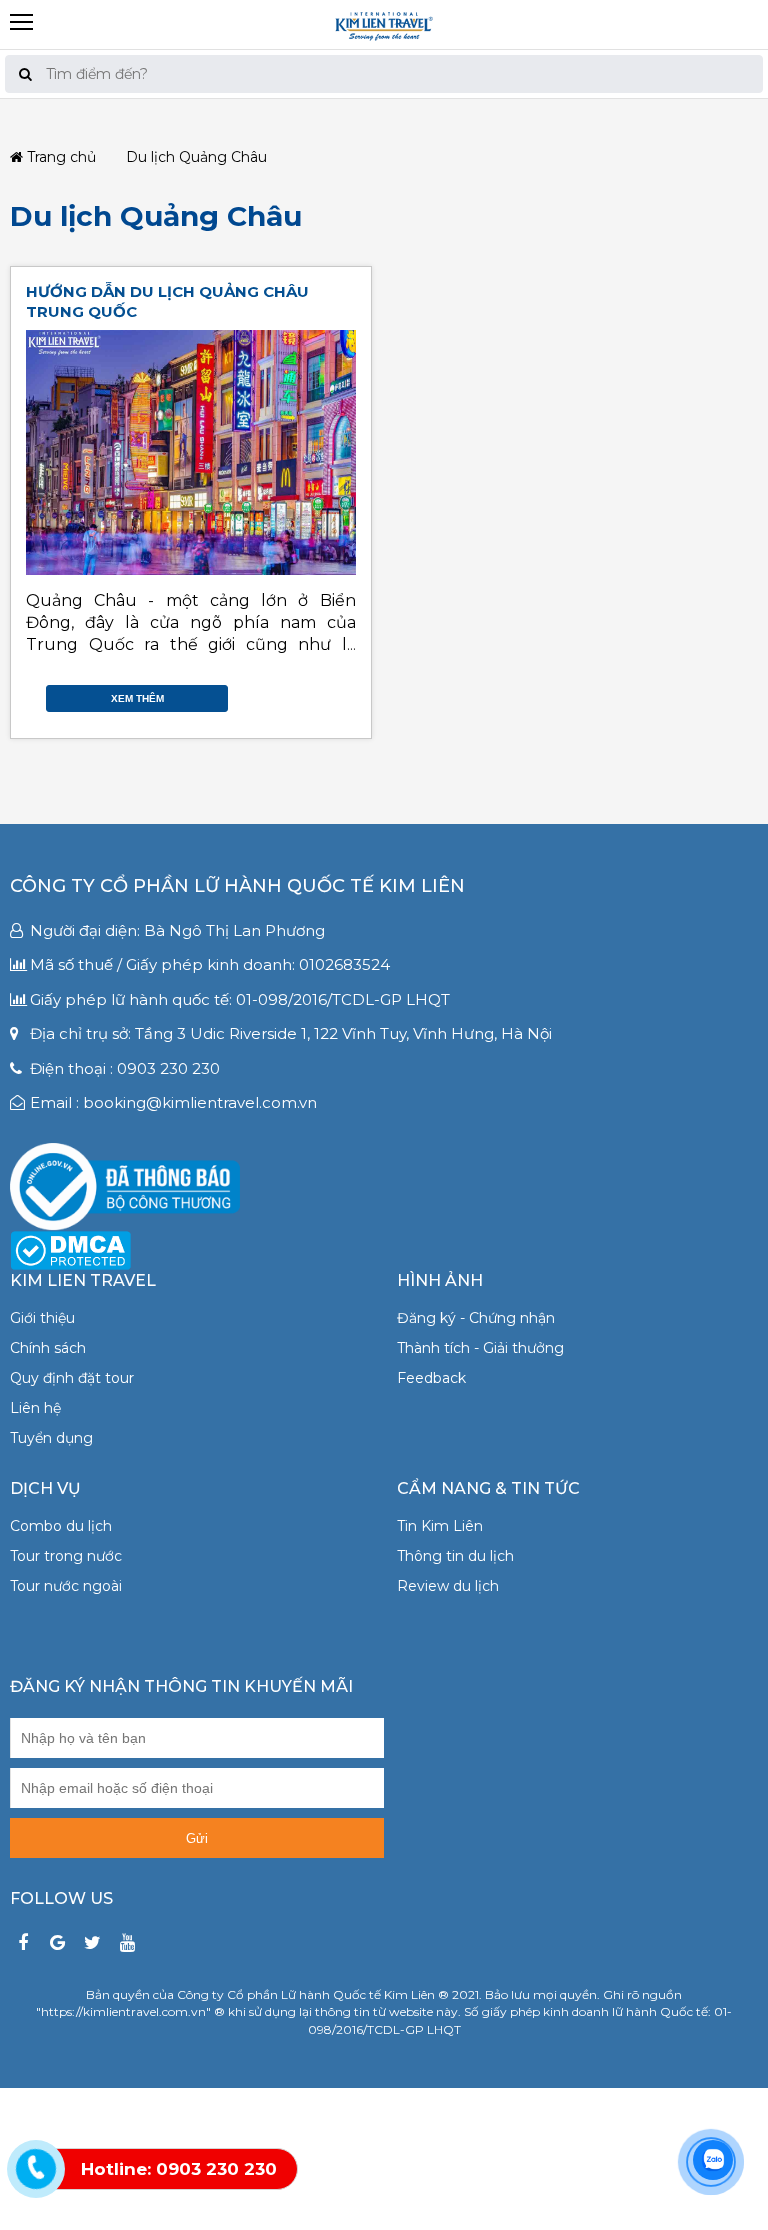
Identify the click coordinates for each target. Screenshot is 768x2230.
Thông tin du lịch (455, 1556)
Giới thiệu (42, 1318)
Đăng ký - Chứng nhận (476, 1318)
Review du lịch (448, 1586)
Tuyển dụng (51, 1438)
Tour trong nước (66, 1556)
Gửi (197, 1838)
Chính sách (48, 1348)
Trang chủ (59, 157)
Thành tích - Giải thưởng (480, 1348)
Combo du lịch (61, 1526)
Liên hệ (35, 1408)
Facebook (286, 693)
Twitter (306, 693)
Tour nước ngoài (66, 1586)
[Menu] (384, 8)
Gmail (346, 693)
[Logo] (384, 24)
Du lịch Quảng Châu (156, 216)
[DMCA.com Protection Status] (70, 1249)
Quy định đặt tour (72, 1378)
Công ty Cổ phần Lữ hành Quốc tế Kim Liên (237, 886)
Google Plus (326, 693)
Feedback (431, 1378)
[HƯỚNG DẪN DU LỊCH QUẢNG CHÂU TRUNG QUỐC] (191, 452)
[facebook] (22, 1943)
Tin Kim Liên (440, 1526)
